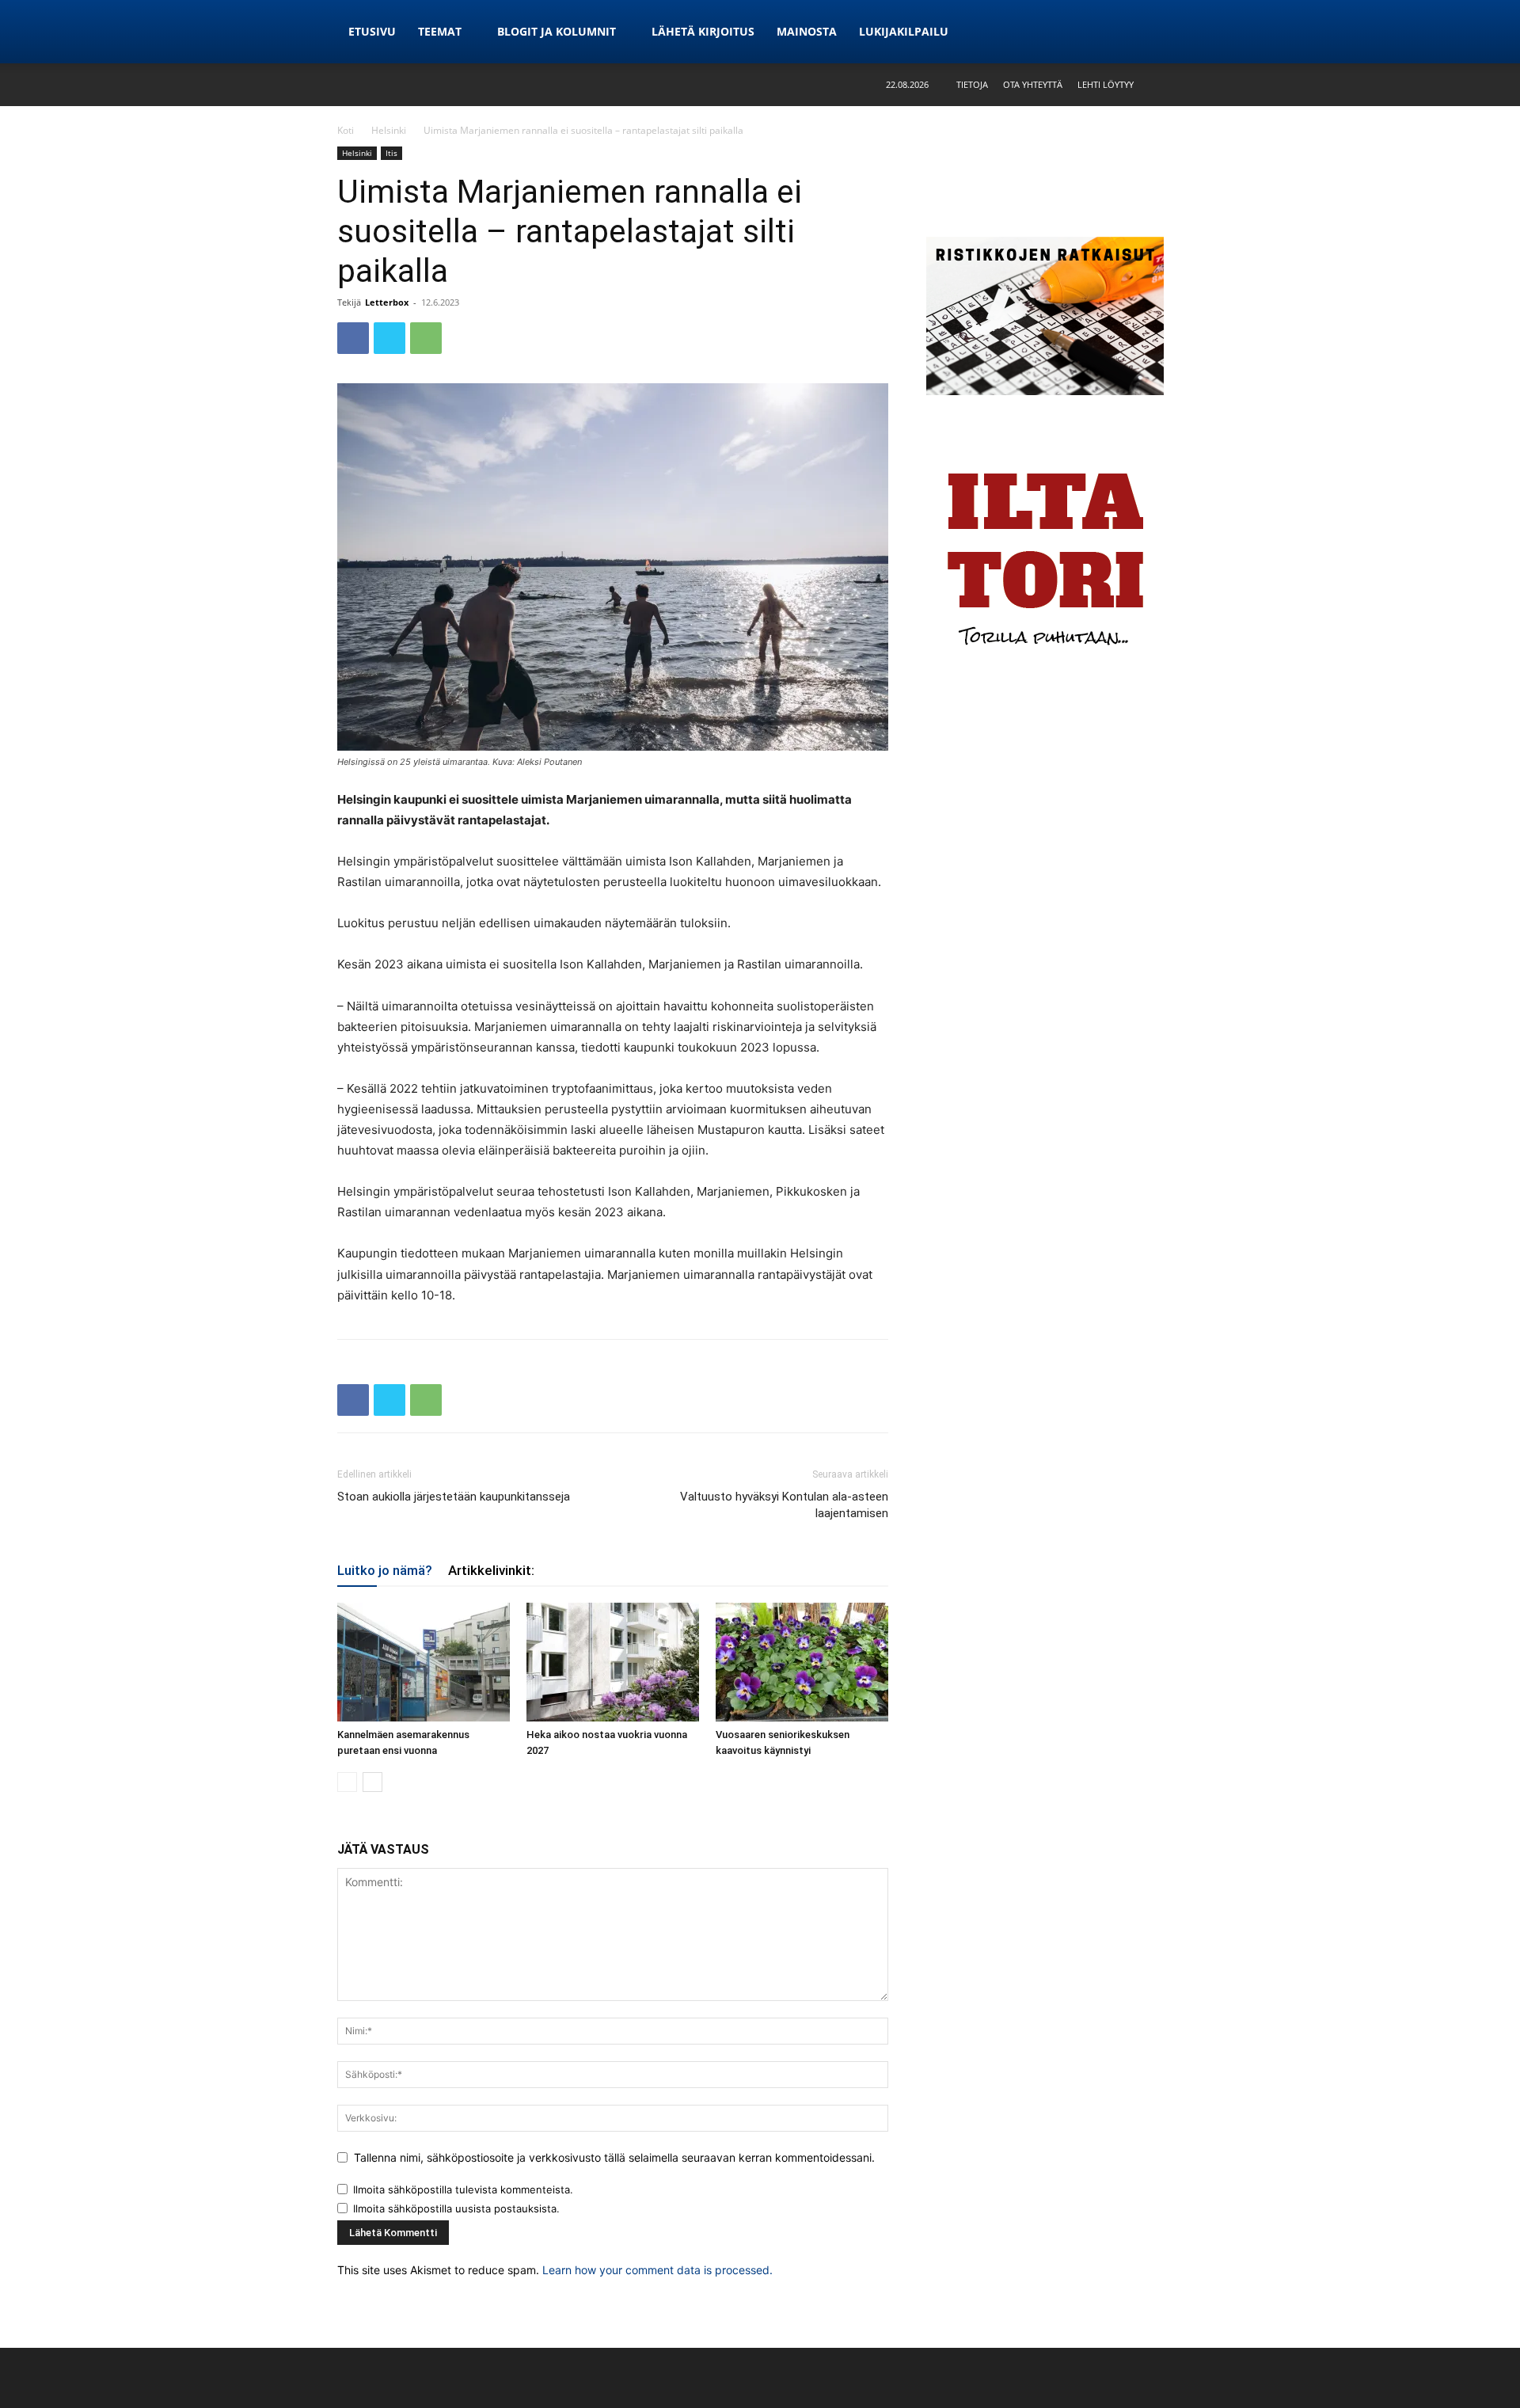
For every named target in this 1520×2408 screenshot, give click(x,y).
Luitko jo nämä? (385, 1570)
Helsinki (389, 130)
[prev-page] (347, 1782)
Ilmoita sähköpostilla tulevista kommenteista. (463, 2189)
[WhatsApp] (426, 338)
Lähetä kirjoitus (703, 31)
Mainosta (807, 31)
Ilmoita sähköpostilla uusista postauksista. (456, 2208)
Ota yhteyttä (1033, 84)
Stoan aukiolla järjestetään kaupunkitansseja (454, 1497)
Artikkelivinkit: (491, 1570)
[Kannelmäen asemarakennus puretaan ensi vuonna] (424, 1662)
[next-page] (372, 1782)
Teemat (440, 31)
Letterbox (387, 302)
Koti (346, 130)
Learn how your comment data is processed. (657, 2270)
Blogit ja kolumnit (557, 31)
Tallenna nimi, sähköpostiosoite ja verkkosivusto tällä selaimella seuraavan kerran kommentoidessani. (614, 2157)
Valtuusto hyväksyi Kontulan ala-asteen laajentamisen (784, 1505)
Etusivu (372, 31)
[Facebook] (353, 338)
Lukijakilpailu (904, 31)
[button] (1171, 84)
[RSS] (1171, 32)
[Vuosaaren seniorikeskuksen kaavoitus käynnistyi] (802, 1662)
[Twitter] (389, 338)
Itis (391, 153)
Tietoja (972, 84)
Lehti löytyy (1106, 84)
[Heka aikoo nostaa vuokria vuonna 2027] (613, 1662)
